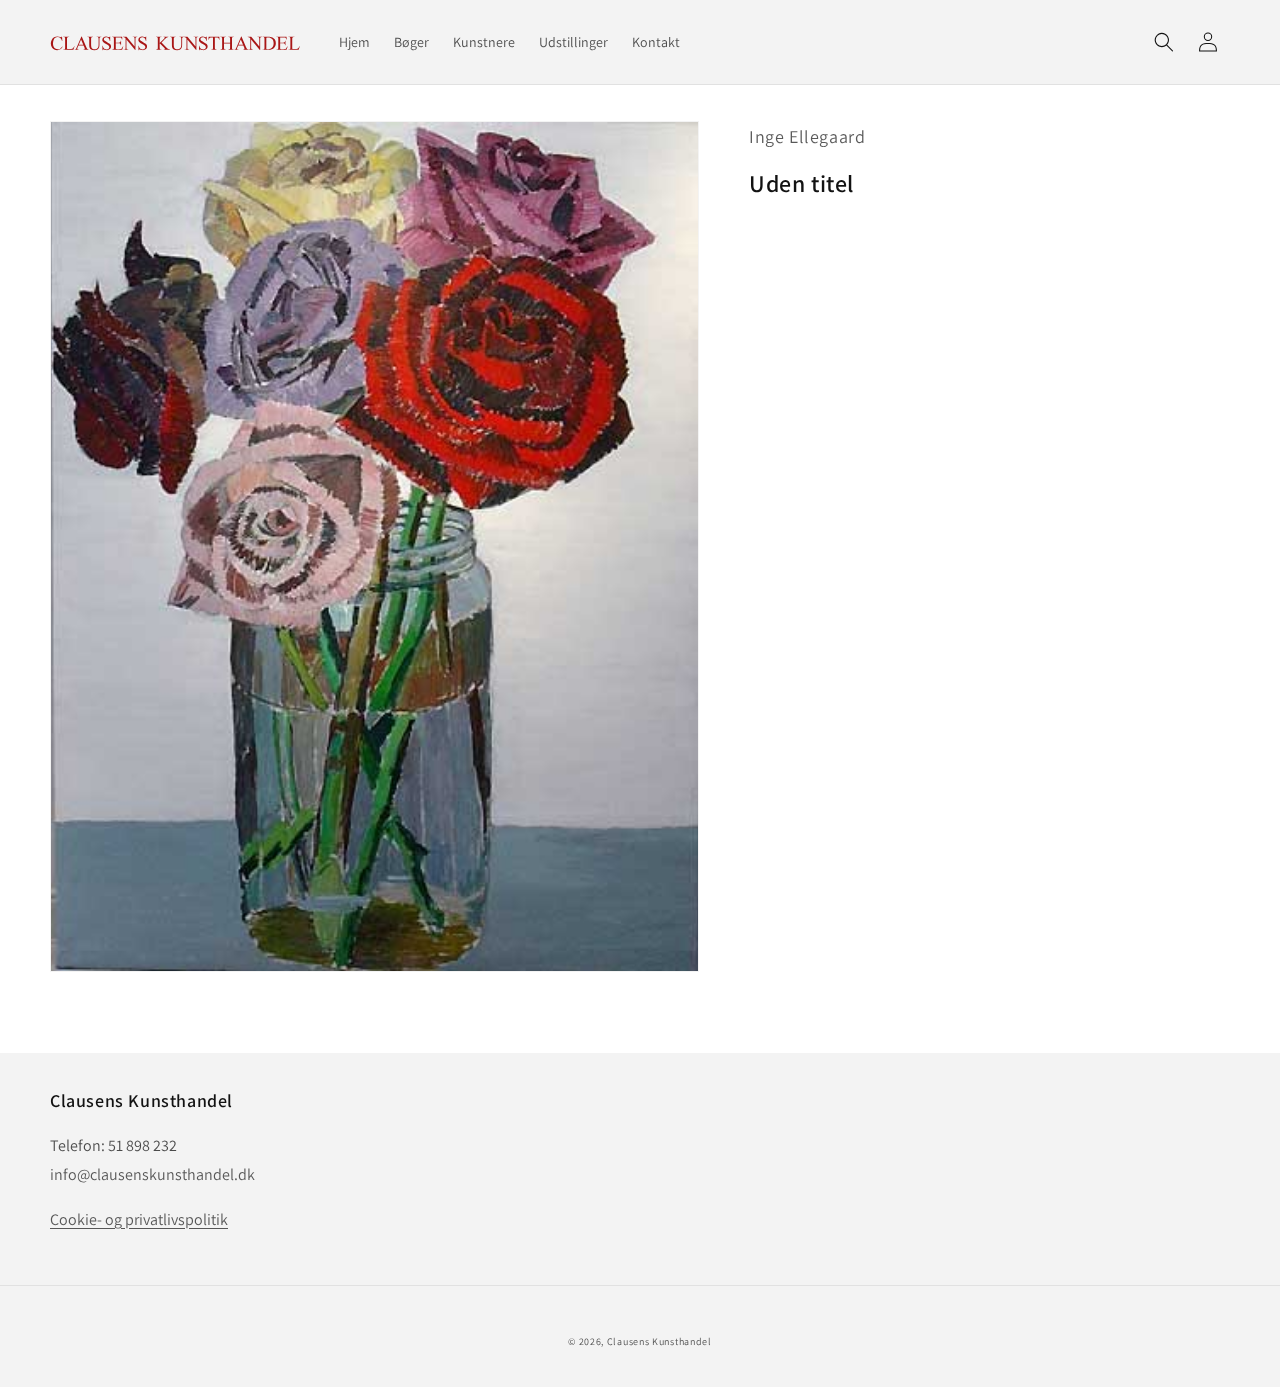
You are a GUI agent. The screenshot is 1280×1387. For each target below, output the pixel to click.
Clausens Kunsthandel (659, 1341)
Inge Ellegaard (807, 136)
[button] (1164, 42)
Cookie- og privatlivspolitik (139, 1219)
